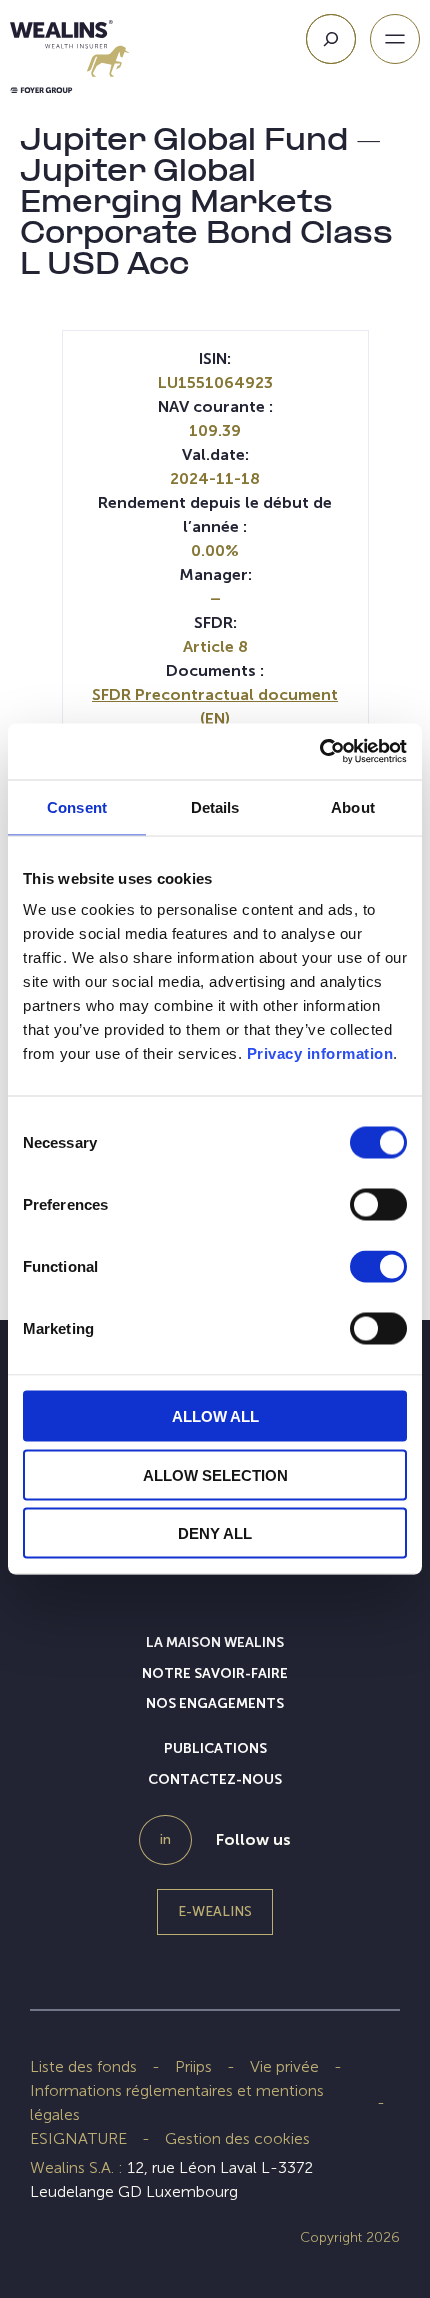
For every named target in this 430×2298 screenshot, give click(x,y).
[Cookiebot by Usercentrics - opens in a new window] (319, 752)
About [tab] (353, 806)
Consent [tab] (77, 806)
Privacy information (320, 1053)
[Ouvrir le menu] (395, 39)
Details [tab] (215, 806)
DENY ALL (215, 1533)
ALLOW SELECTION (215, 1474)
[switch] (378, 1209)
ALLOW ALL (215, 1416)
